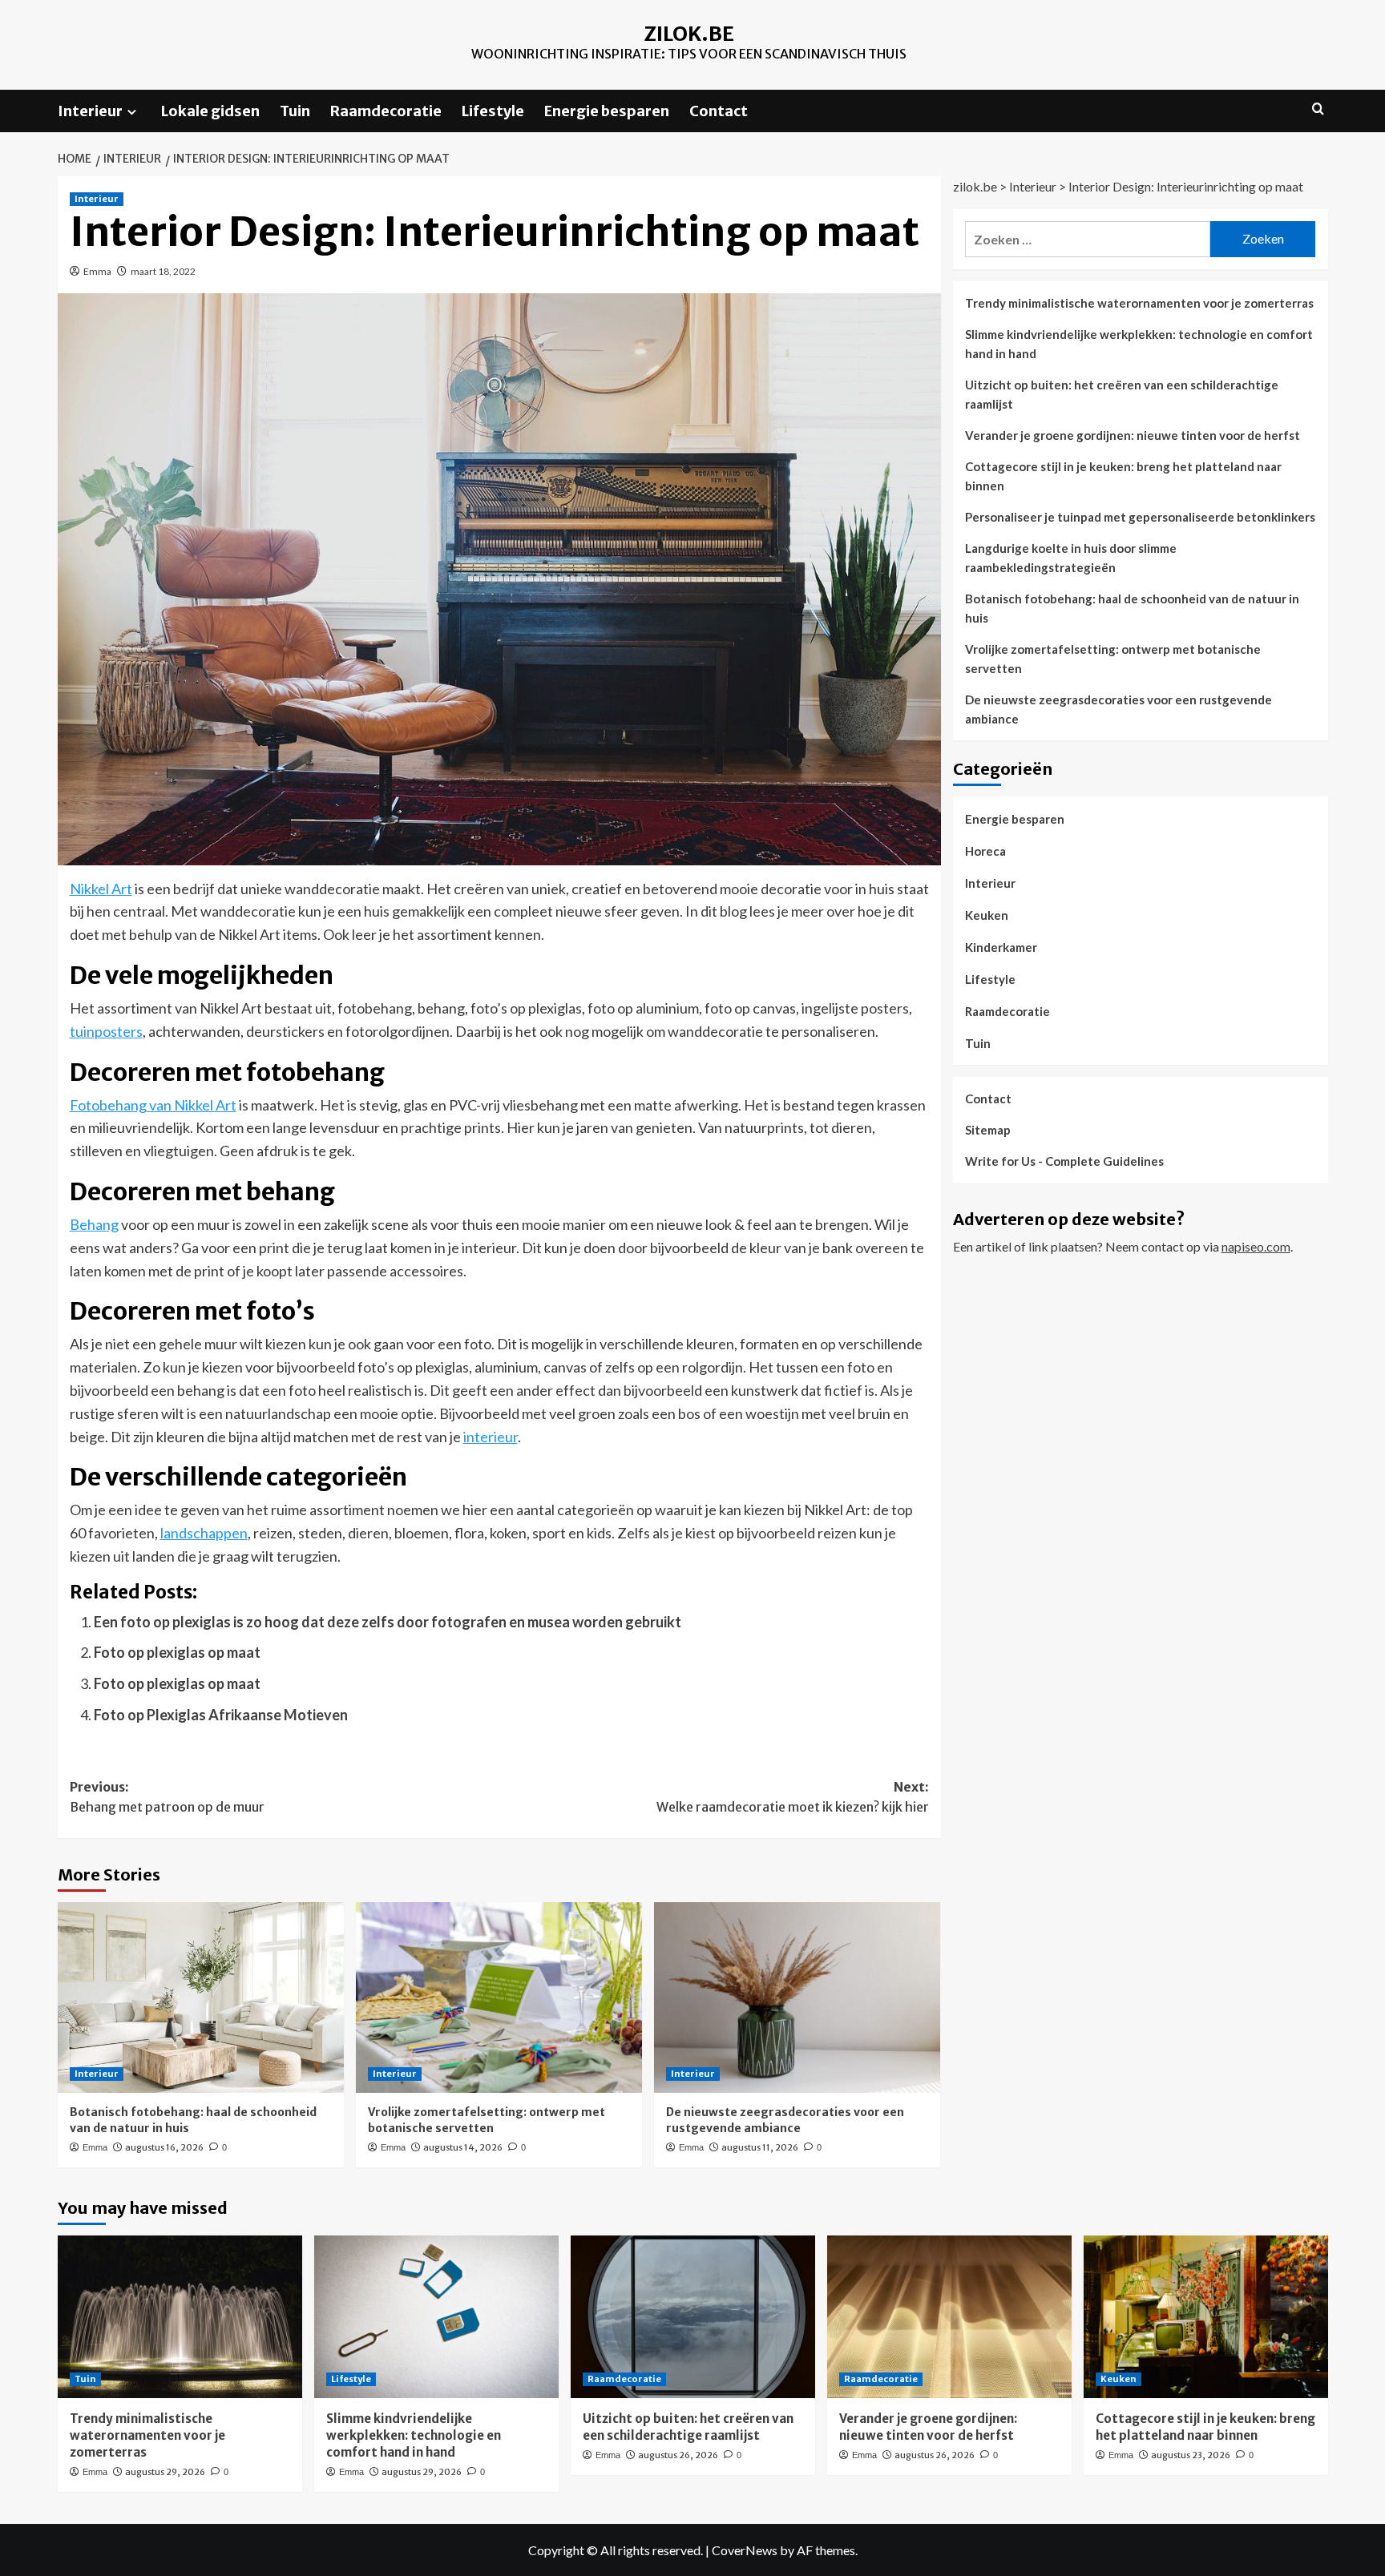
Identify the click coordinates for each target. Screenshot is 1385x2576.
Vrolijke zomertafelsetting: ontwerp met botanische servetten (487, 2120)
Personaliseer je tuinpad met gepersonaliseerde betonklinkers (1140, 517)
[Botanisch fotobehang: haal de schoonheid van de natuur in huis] (201, 1998)
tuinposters (106, 1031)
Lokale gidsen (210, 111)
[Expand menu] (132, 112)
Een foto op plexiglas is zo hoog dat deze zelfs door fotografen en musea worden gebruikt (388, 1622)
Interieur (90, 111)
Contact (719, 111)
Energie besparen (607, 111)
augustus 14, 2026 (463, 2147)
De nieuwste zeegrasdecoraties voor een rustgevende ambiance (785, 2120)
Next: (793, 1797)
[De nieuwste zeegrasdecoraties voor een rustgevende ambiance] (797, 1998)
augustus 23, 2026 (1191, 2455)
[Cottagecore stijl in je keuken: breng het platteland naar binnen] (1206, 2317)
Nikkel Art (101, 889)
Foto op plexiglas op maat (177, 1652)
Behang (94, 1224)
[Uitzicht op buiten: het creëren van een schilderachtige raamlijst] (693, 2317)
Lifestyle (493, 111)
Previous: (167, 1797)
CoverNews (745, 2550)
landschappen (204, 1533)
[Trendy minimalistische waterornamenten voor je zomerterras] (180, 2317)
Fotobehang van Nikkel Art (153, 1105)
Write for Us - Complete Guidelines (1064, 1161)
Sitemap (988, 1130)
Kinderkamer (1001, 947)
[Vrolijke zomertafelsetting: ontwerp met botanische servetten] (499, 1998)
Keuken (987, 915)
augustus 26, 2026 (678, 2455)
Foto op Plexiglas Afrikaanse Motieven (221, 1715)
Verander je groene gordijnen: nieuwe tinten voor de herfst (1133, 435)
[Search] (1318, 109)
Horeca (985, 851)
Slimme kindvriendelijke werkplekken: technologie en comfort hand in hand (1139, 344)
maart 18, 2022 (163, 271)
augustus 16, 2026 (164, 2147)
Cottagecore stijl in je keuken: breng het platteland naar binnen (1123, 476)
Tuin (295, 111)
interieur (491, 1437)
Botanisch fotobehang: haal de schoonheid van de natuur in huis (1132, 608)
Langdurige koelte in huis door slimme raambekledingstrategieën (1071, 558)
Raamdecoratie (386, 111)
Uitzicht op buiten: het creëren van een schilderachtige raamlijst (1122, 394)
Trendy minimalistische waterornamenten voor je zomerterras (1139, 303)
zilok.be (689, 34)
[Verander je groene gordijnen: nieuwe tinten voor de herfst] (949, 2317)
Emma (97, 271)
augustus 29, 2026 (165, 2472)
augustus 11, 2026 (760, 2147)
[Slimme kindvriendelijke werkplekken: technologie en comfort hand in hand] (436, 2317)
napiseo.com (1256, 1246)
